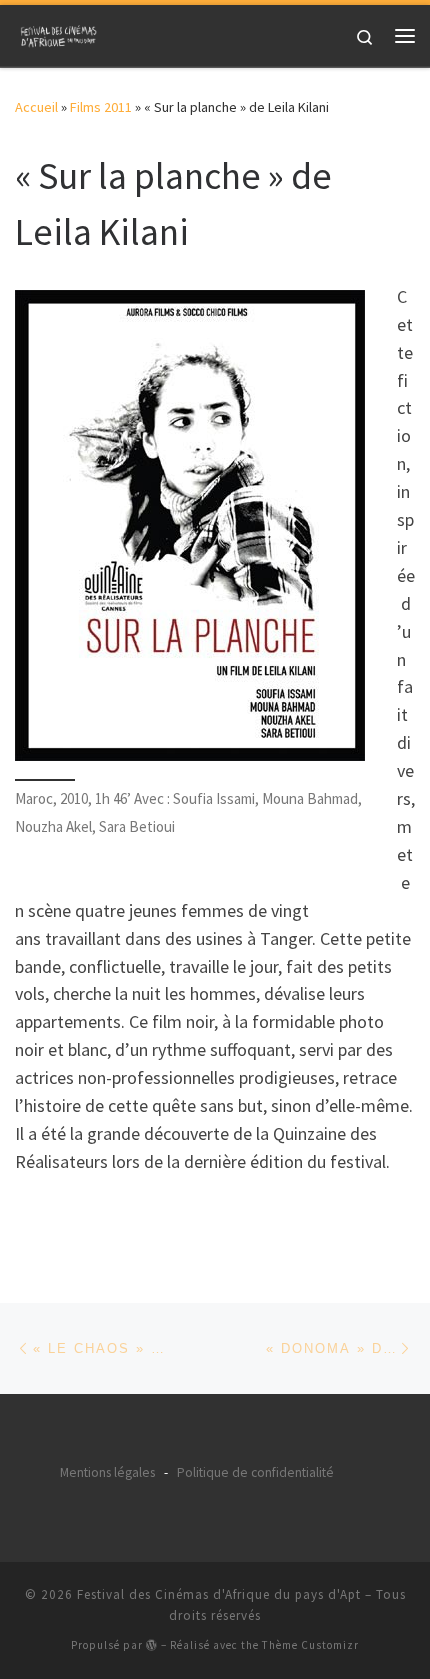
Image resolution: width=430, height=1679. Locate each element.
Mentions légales (107, 1472)
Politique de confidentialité (255, 1472)
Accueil (36, 107)
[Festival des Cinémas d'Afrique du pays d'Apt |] (60, 33)
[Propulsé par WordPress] (152, 1644)
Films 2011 (101, 107)
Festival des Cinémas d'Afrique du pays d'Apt (219, 1594)
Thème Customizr (310, 1645)
